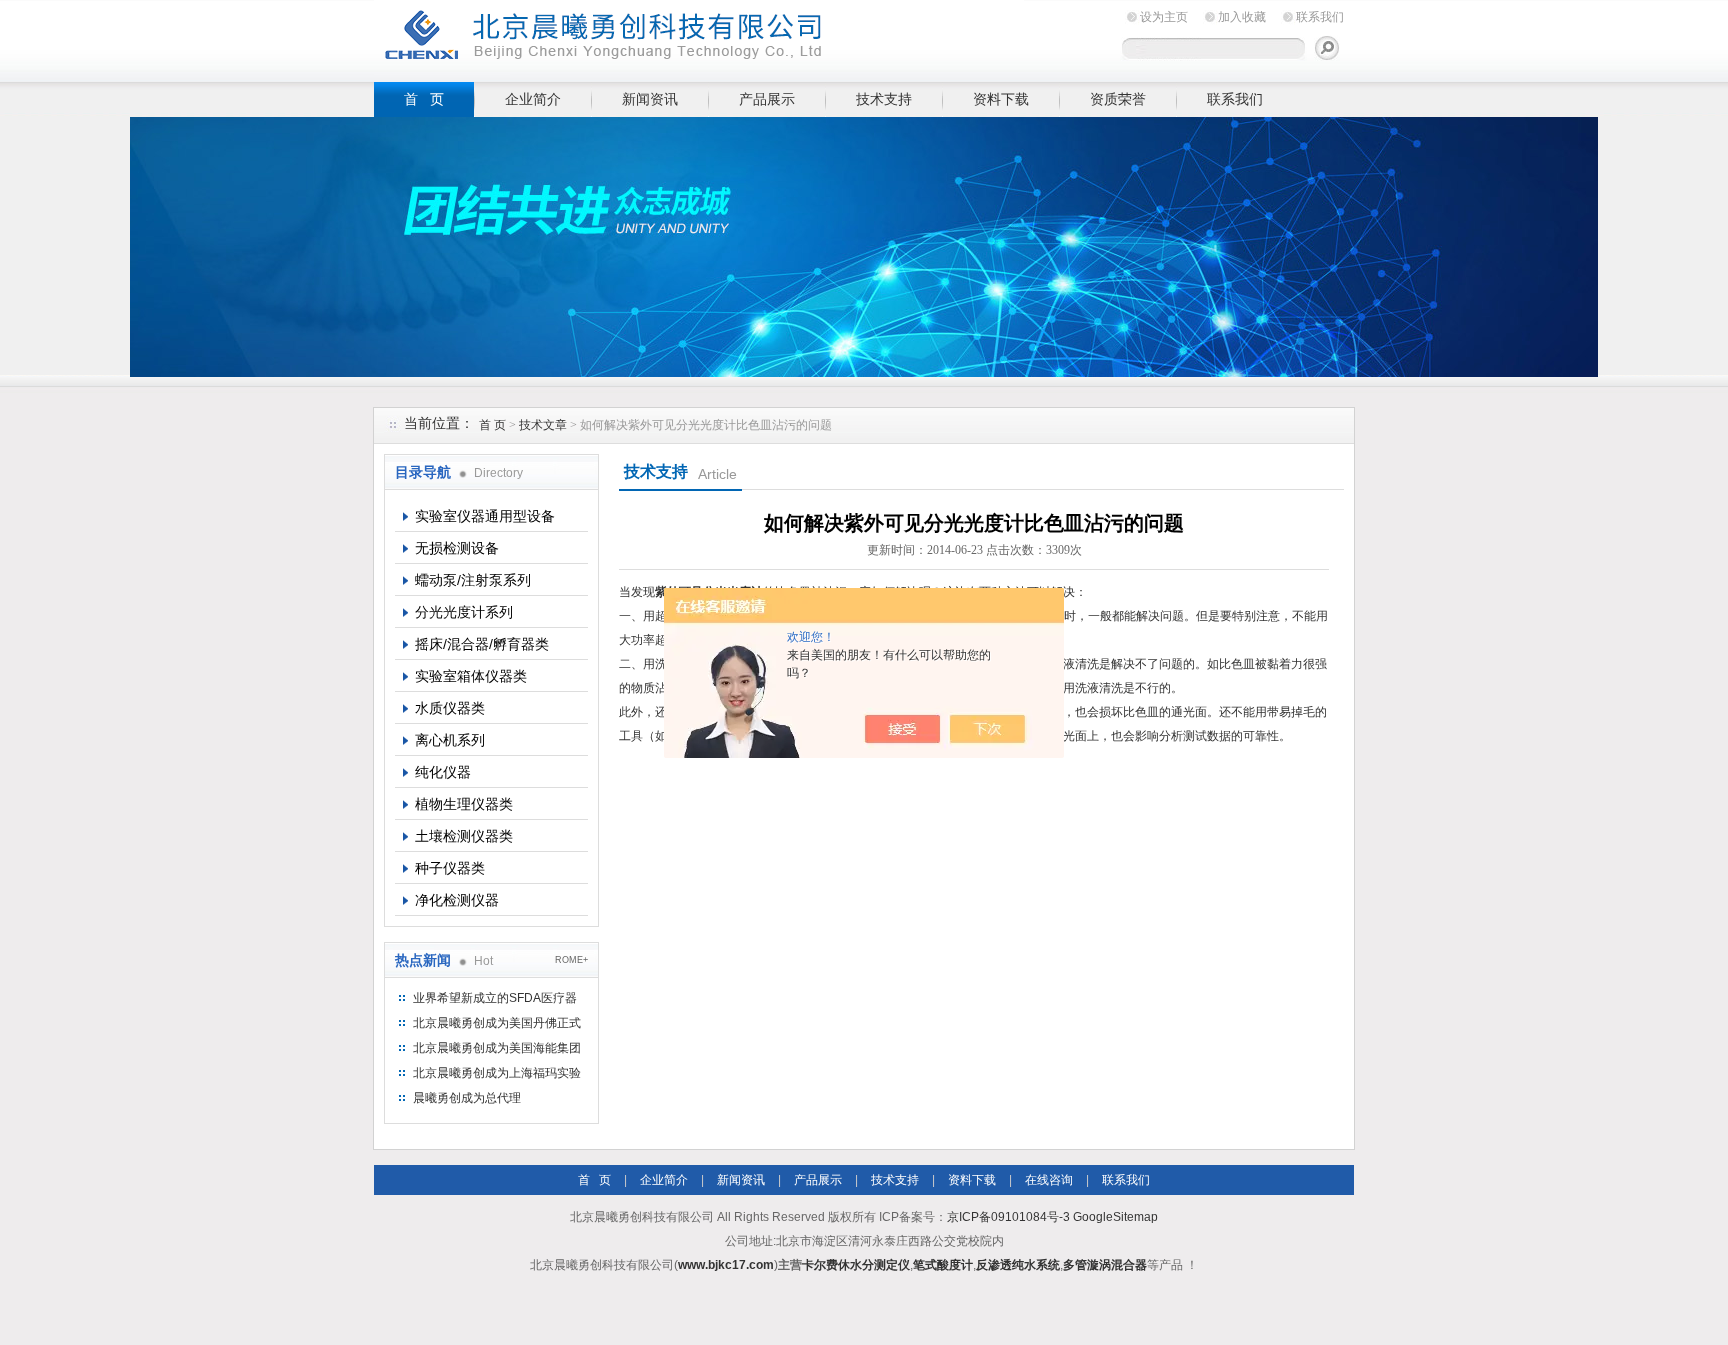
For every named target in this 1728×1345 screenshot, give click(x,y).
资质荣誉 (1118, 99)
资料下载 (1001, 99)
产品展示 (767, 99)
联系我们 (1320, 17)
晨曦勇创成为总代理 (467, 1098)
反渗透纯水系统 (1018, 1265)
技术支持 (884, 99)
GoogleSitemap (1115, 1217)
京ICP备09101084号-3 (1008, 1217)
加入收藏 (1242, 17)
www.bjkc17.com (726, 1265)
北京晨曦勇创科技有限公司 (699, 37)
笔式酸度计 (943, 1265)
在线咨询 (1049, 1180)
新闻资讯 (650, 99)
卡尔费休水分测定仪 (856, 1265)
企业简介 (533, 99)
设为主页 (1164, 17)
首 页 (424, 99)
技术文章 (543, 425)
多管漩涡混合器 (1105, 1265)
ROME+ (571, 960)
